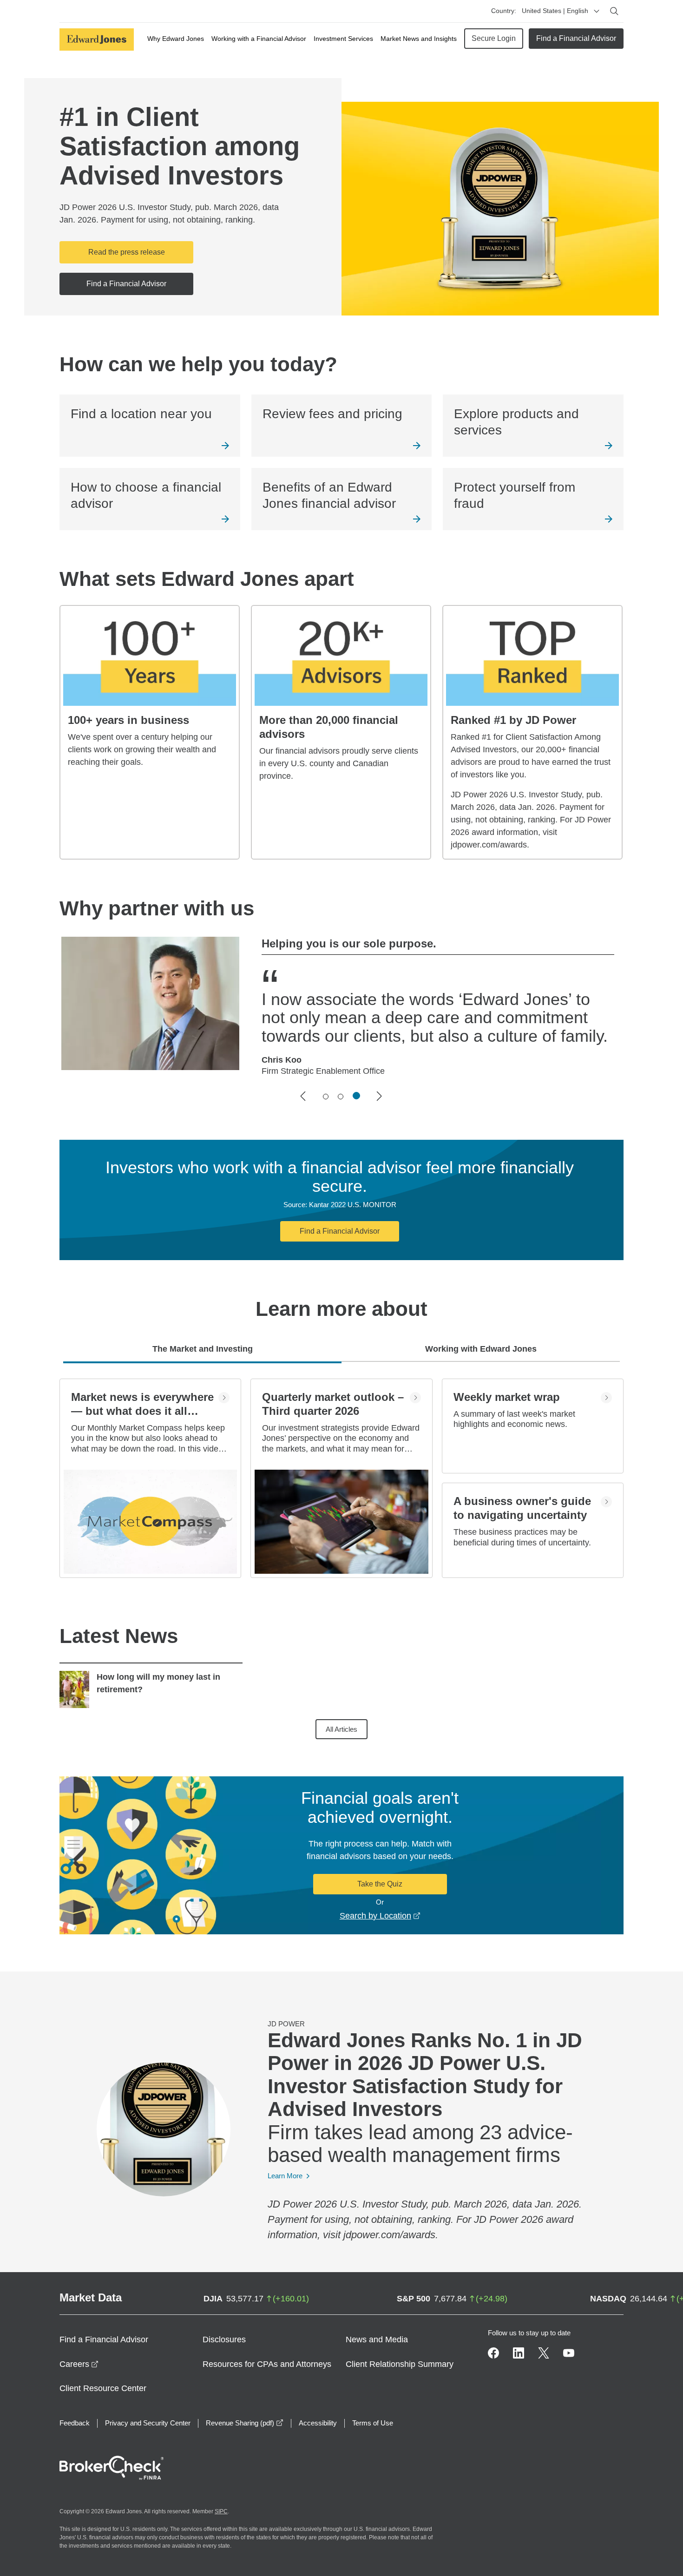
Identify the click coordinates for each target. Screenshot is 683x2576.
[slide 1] (326, 1097)
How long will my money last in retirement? (158, 1683)
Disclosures (224, 2339)
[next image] (380, 1096)
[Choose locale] (597, 11)
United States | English (555, 11)
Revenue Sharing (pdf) (245, 2423)
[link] (150, 426)
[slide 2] (341, 1097)
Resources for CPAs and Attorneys (267, 2364)
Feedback (75, 2423)
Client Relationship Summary (400, 2364)
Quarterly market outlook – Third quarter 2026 (333, 1404)
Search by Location (380, 1916)
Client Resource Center (103, 2388)
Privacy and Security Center (148, 2423)
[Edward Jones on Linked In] (519, 2353)
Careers (79, 2364)
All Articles (341, 1729)
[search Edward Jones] (614, 11)
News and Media (377, 2339)
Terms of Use (373, 2423)
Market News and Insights (419, 39)
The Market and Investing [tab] (203, 1349)
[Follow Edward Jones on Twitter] (544, 2353)
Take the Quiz (380, 1884)
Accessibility (318, 2423)
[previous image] (303, 1096)
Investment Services (343, 39)
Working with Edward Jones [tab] (481, 1349)
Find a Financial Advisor (576, 38)
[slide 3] (356, 1096)
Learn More (285, 2176)
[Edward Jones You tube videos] (569, 2353)
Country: (504, 11)
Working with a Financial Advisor (259, 39)
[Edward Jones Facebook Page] (493, 2353)
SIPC (221, 2511)
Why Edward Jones (176, 39)
